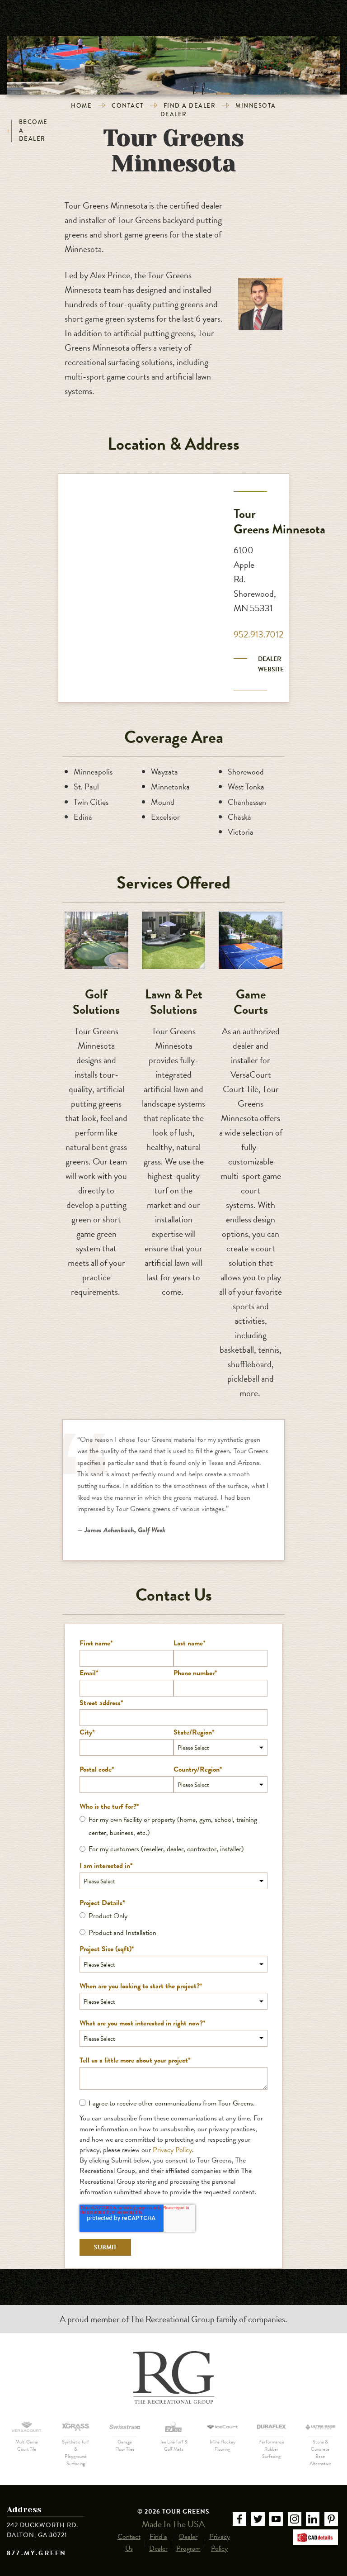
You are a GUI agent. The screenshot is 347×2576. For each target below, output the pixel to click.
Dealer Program (188, 2543)
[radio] (173, 1826)
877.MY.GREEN (37, 2553)
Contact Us (129, 2543)
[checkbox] (173, 1835)
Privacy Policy (172, 2150)
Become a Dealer (33, 131)
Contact (128, 106)
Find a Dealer (190, 106)
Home (81, 106)
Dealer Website (271, 664)
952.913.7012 (258, 634)
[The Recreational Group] (173, 2377)
